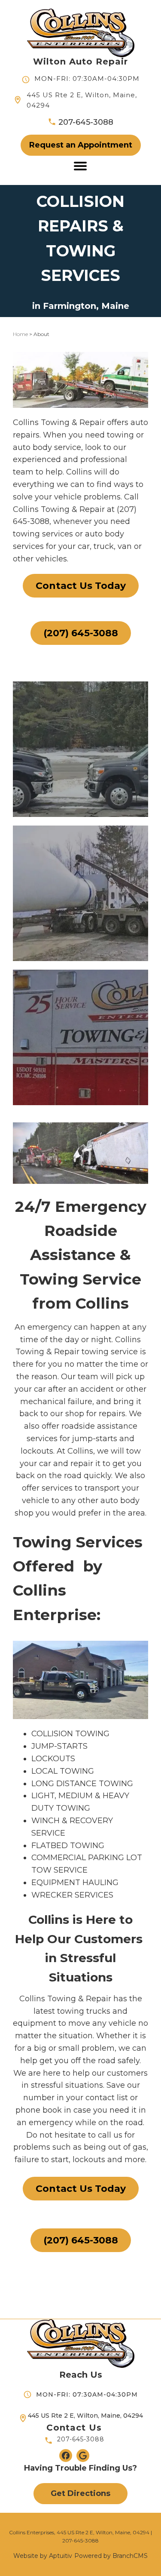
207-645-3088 (81, 2440)
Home (20, 334)
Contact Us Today (81, 586)
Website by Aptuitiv (43, 2556)
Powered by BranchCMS (111, 2556)
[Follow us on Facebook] (66, 2456)
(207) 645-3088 (81, 633)
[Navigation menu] (80, 166)
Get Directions (80, 2493)
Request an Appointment (81, 145)
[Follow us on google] (83, 2456)
